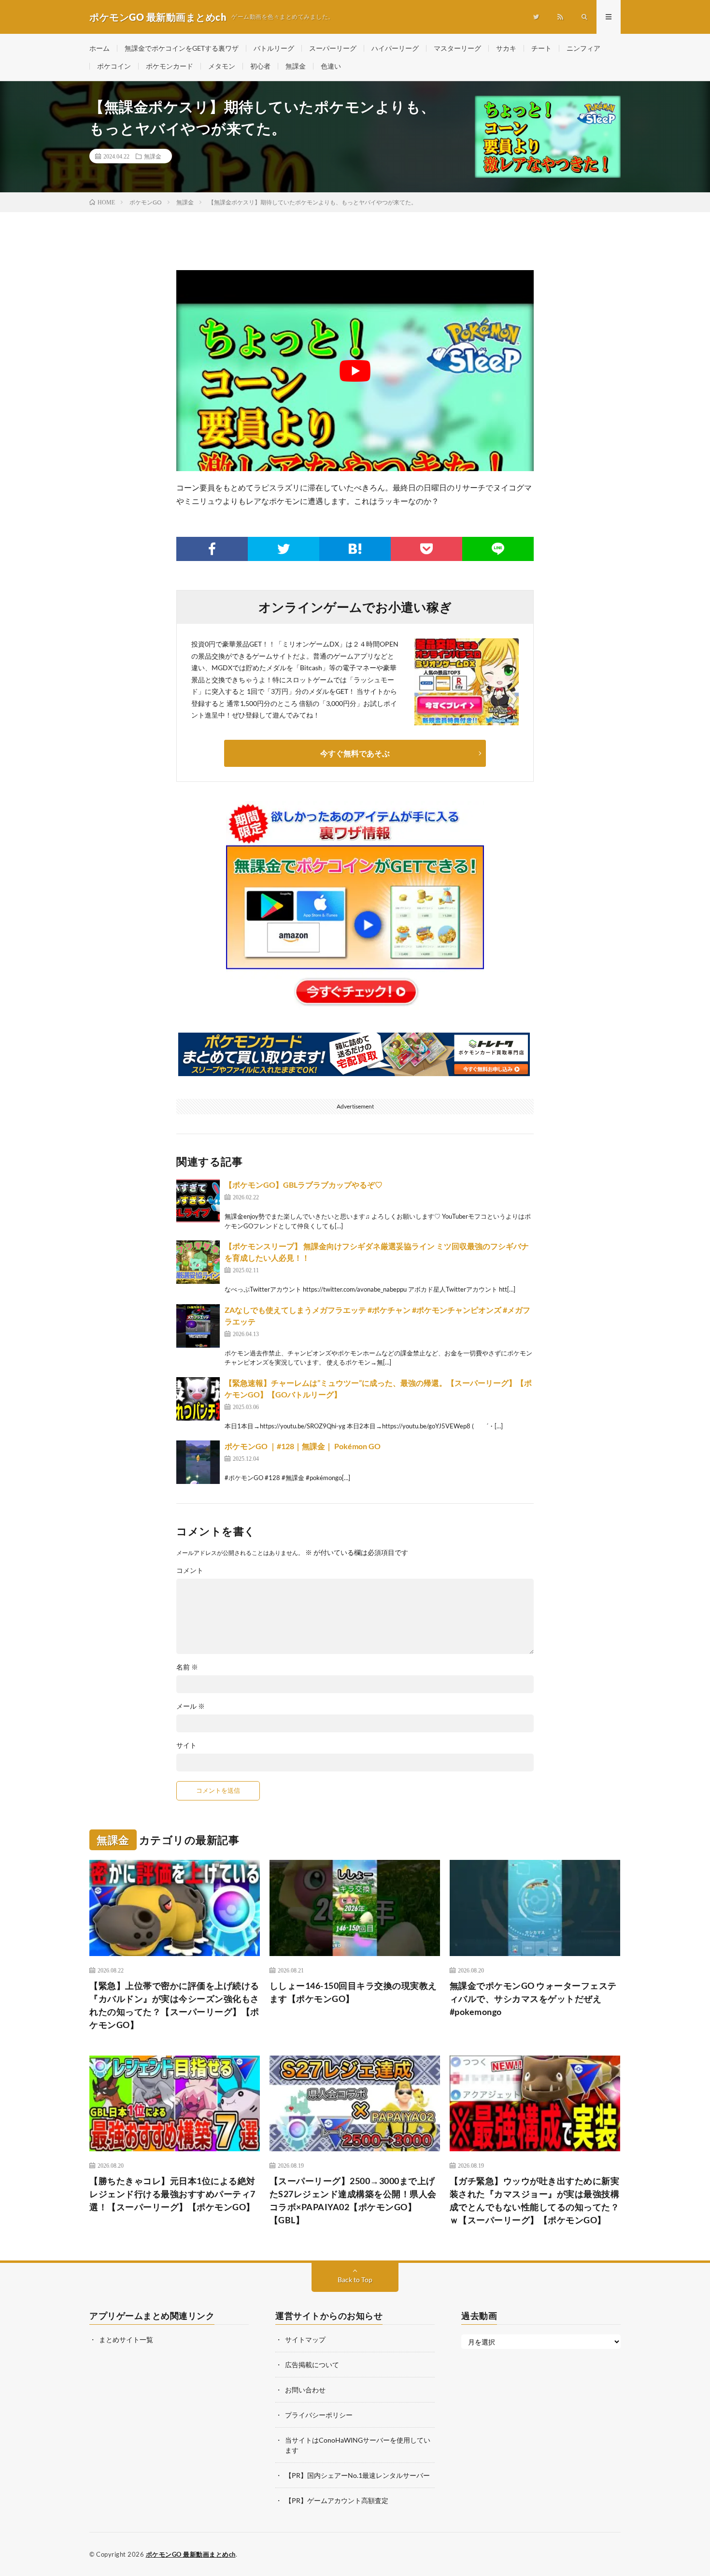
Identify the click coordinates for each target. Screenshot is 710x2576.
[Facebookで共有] (212, 549)
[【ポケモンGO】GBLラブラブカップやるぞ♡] (198, 1201)
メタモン (222, 66)
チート (541, 48)
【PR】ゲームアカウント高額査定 (337, 2500)
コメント (190, 1570)
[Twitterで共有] (284, 549)
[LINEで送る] (498, 549)
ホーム (99, 48)
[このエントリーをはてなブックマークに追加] (355, 549)
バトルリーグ (274, 48)
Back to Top (355, 2280)
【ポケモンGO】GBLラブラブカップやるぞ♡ (304, 1185)
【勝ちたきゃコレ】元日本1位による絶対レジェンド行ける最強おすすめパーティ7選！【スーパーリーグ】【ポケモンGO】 (172, 2194)
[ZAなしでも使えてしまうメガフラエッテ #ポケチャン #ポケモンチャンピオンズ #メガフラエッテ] (198, 1326)
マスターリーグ (457, 48)
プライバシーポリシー (319, 2415)
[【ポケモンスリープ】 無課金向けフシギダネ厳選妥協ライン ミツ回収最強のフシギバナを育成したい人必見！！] (198, 1262)
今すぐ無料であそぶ (355, 753)
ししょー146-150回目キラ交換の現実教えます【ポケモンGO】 (353, 1992)
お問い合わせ (305, 2390)
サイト (186, 1745)
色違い (331, 66)
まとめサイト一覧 (126, 2339)
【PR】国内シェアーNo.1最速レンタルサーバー (357, 2475)
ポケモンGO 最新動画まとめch (191, 2554)
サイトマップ (305, 2339)
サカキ (506, 48)
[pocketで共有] (426, 549)
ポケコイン (114, 66)
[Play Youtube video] (355, 371)
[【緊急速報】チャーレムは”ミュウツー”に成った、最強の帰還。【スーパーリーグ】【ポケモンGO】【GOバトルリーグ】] (198, 1399)
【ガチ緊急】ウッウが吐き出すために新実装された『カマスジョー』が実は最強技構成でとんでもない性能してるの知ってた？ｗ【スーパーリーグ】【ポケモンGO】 (535, 2200)
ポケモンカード (170, 66)
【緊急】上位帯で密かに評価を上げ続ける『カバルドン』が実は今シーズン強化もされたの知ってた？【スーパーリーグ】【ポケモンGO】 (174, 2005)
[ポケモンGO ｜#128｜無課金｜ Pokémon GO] (198, 1462)
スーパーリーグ (333, 48)
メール (191, 1706)
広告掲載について (312, 2365)
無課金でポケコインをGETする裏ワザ (182, 48)
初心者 (260, 66)
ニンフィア (583, 48)
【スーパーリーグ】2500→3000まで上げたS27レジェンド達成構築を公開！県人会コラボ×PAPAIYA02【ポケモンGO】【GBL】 (353, 2200)
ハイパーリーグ (395, 48)
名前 (187, 1667)
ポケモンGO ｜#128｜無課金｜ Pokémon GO (303, 1446)
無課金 (296, 66)
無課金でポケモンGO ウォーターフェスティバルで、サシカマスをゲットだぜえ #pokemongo (533, 1999)
